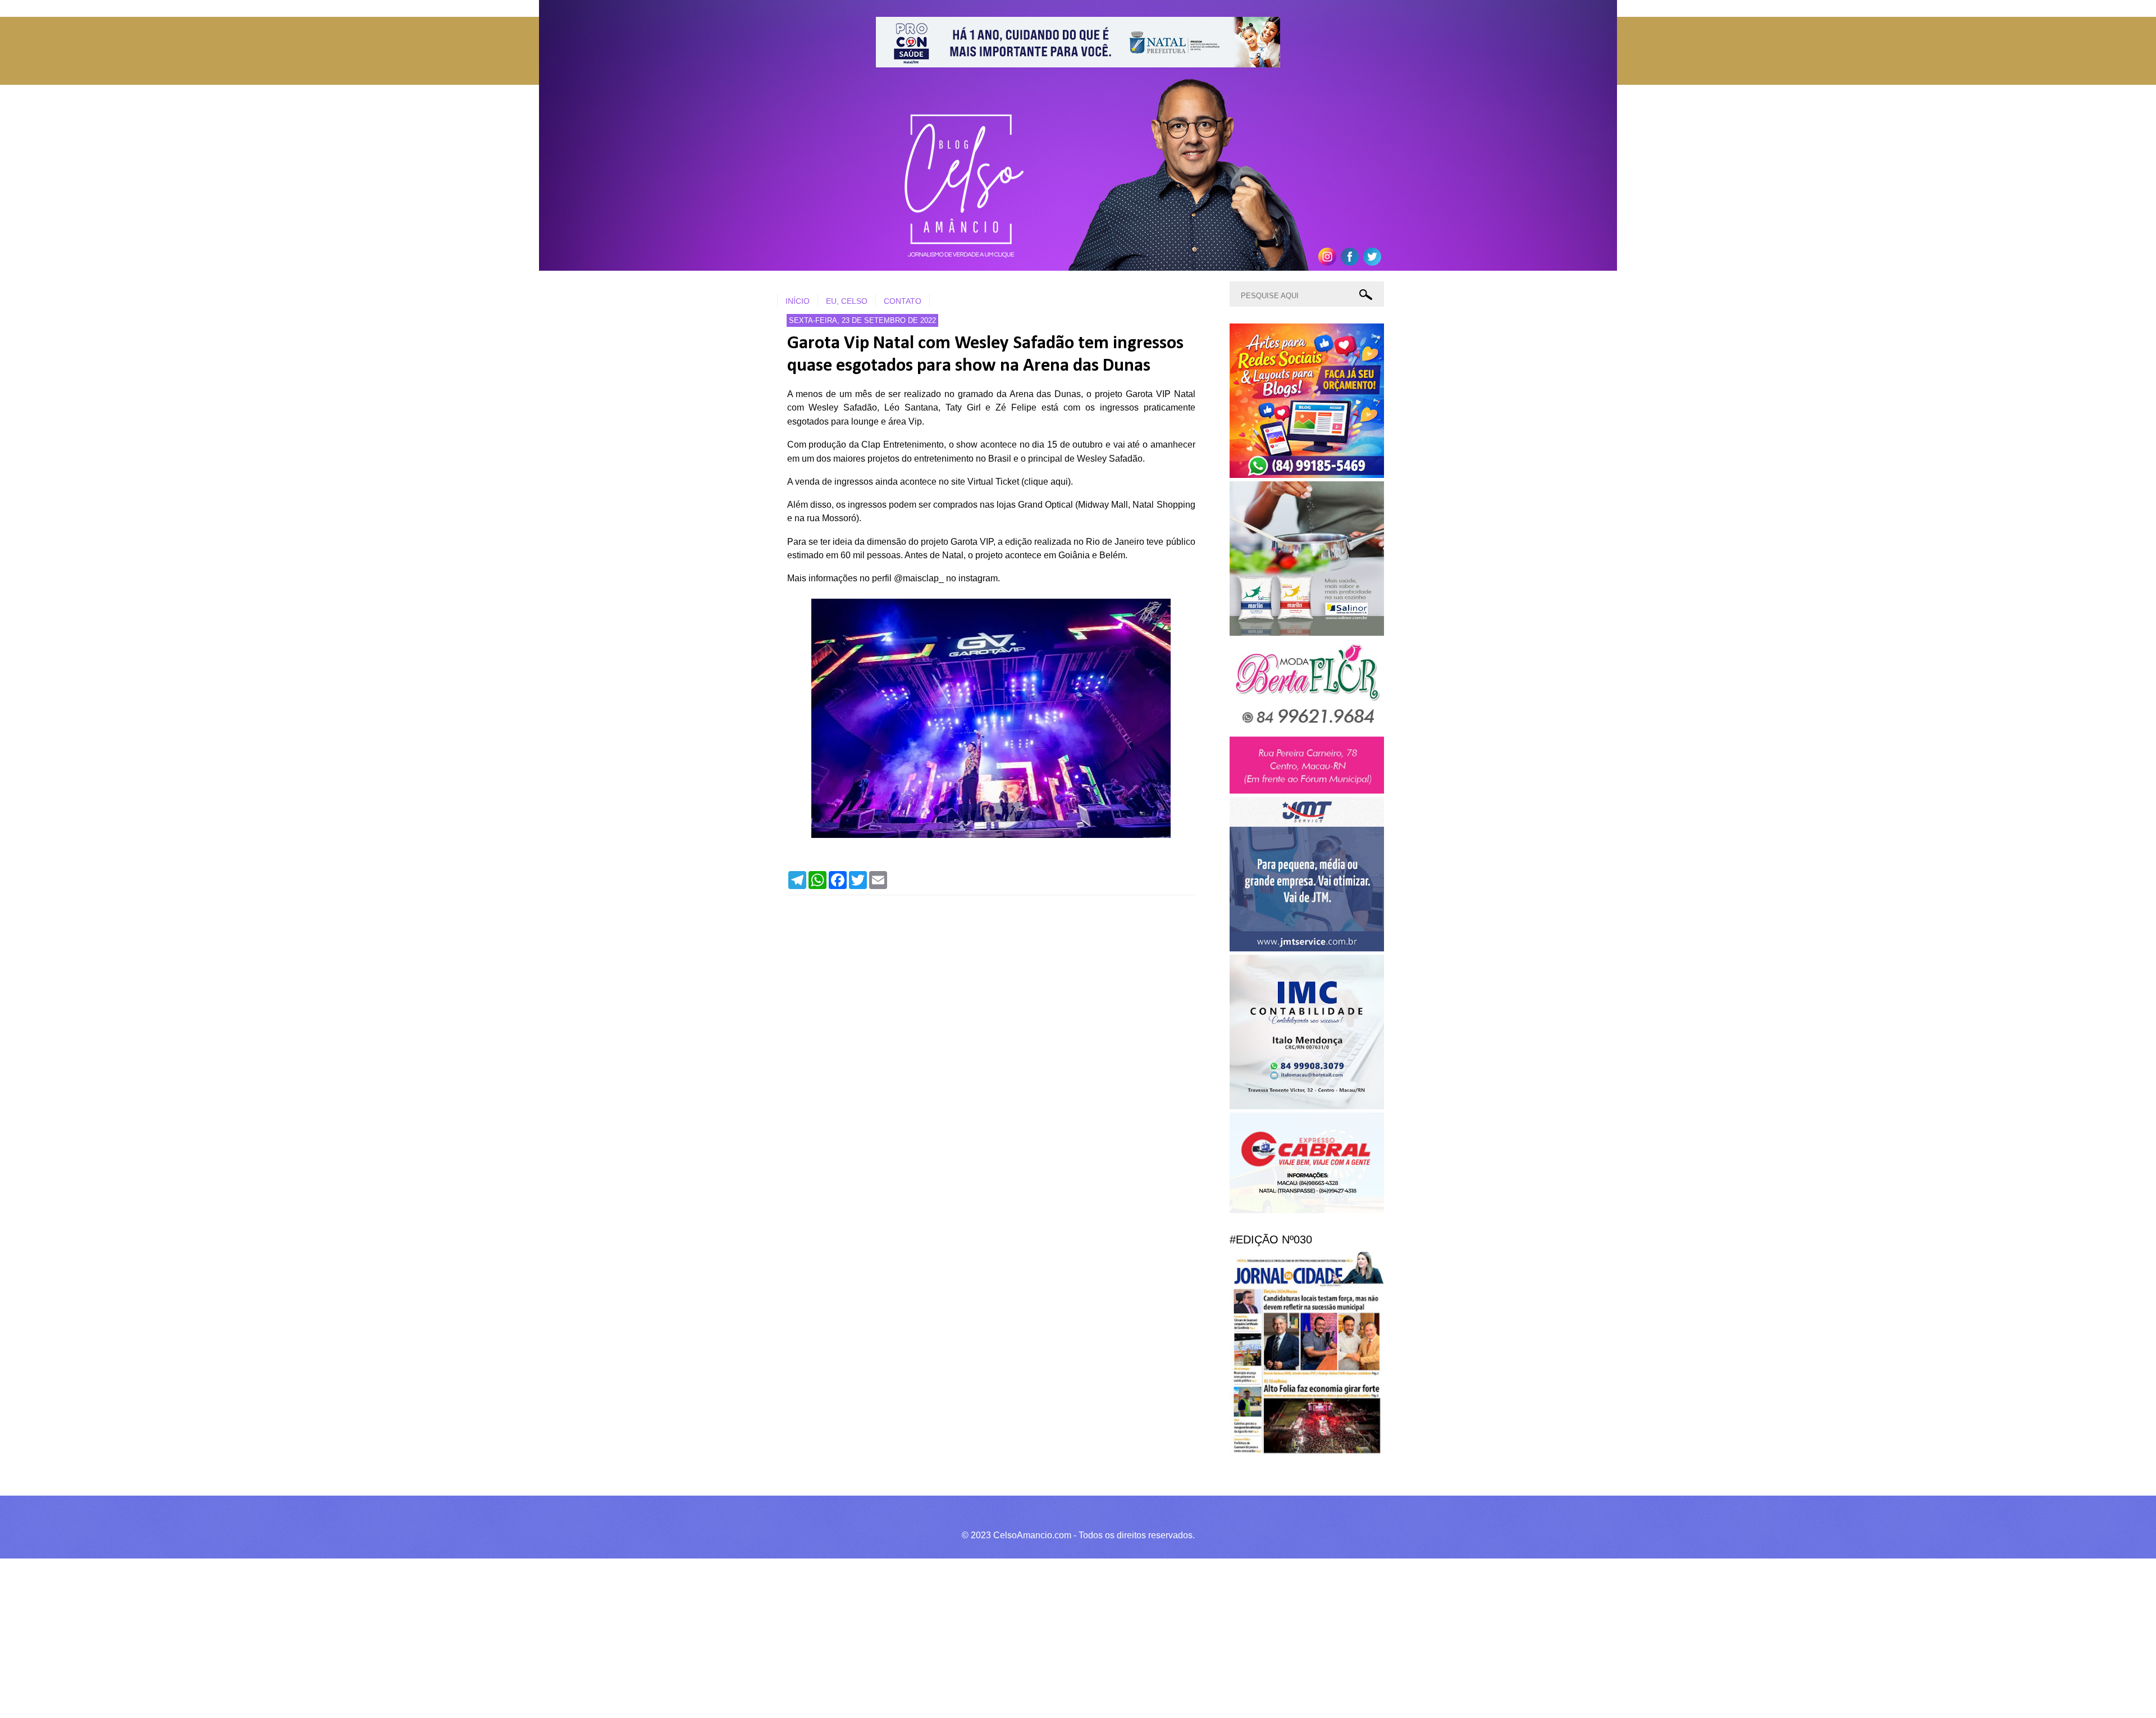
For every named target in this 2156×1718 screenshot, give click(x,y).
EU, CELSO (847, 301)
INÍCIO (798, 301)
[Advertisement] (337, 1637)
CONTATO (903, 301)
